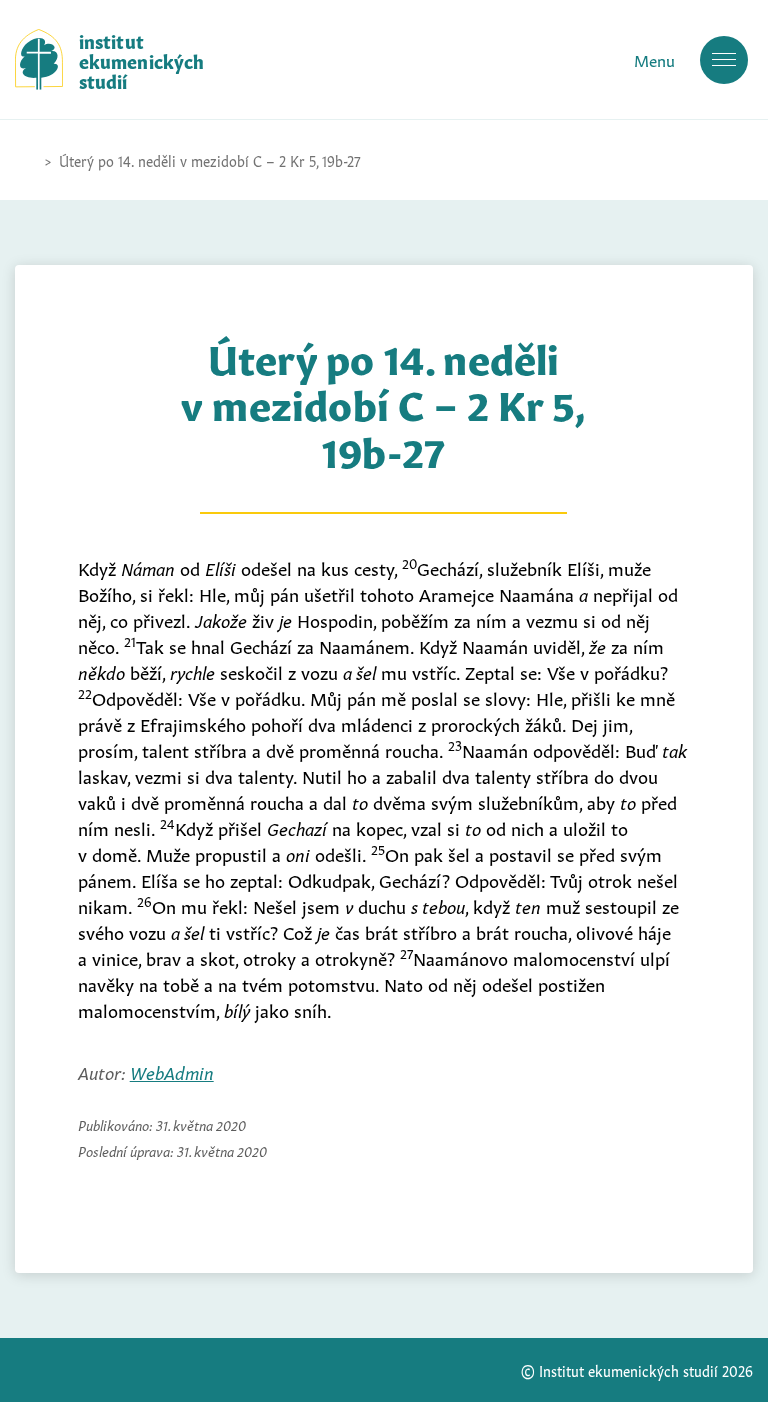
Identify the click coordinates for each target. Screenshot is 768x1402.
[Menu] (724, 60)
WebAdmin (172, 1071)
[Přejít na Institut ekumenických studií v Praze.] (25, 160)
